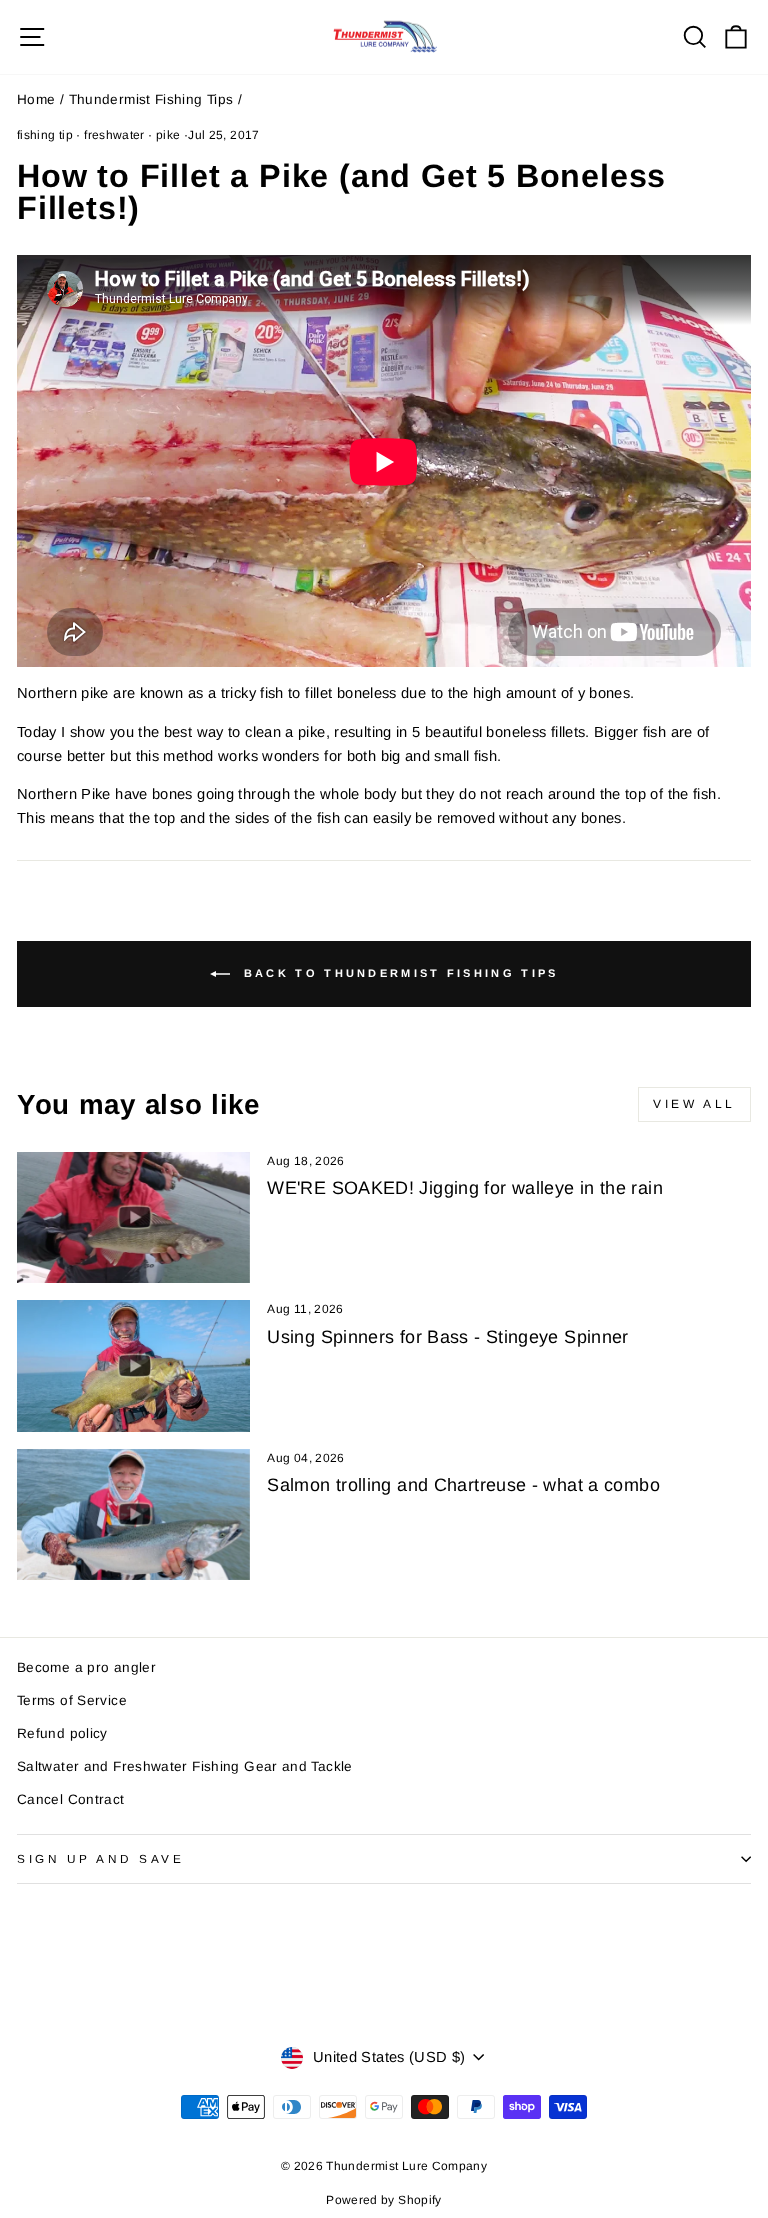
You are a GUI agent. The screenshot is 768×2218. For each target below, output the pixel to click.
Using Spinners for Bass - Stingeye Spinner (447, 1337)
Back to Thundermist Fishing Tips (398, 973)
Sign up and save (101, 1858)
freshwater (114, 135)
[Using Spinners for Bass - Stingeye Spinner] (133, 1365)
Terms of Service (72, 1700)
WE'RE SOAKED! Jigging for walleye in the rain (465, 1188)
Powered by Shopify (384, 2200)
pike (168, 135)
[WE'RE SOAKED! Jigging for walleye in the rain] (133, 1217)
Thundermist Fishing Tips (151, 99)
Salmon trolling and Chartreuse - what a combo (463, 1485)
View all (694, 1104)
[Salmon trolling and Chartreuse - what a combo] (133, 1514)
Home (36, 99)
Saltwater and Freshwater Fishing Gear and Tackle (185, 1766)
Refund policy (62, 1733)
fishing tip (45, 135)
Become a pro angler (86, 1667)
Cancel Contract (71, 1799)
